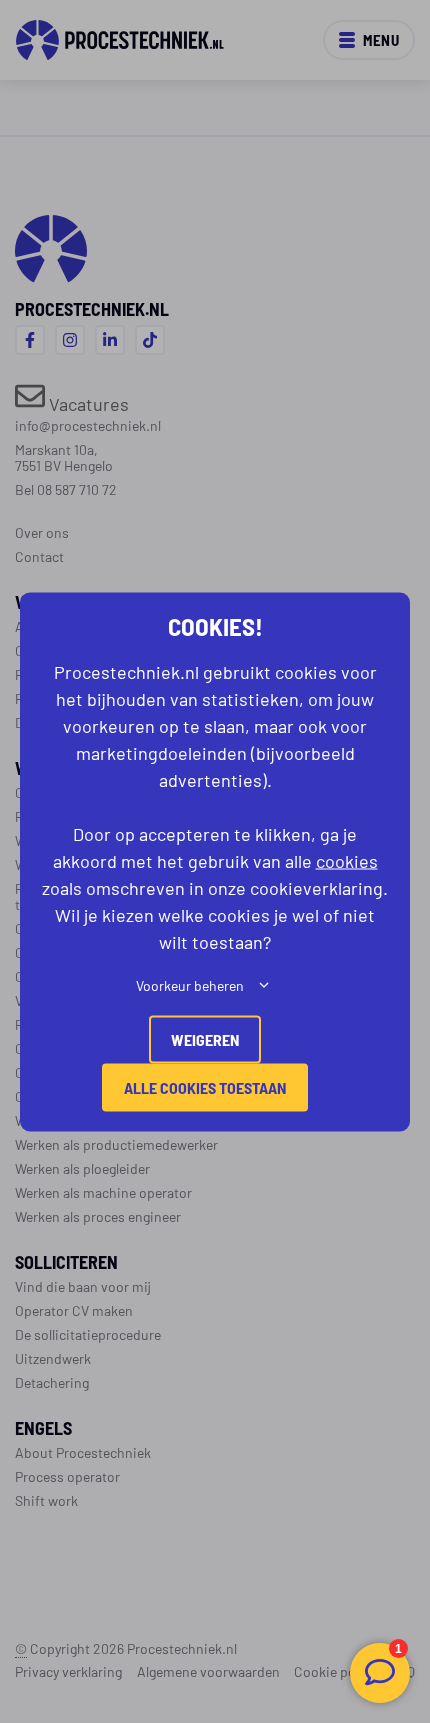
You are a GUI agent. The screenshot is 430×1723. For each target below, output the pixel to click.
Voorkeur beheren (190, 984)
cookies (347, 859)
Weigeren (205, 1038)
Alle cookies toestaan (205, 1086)
